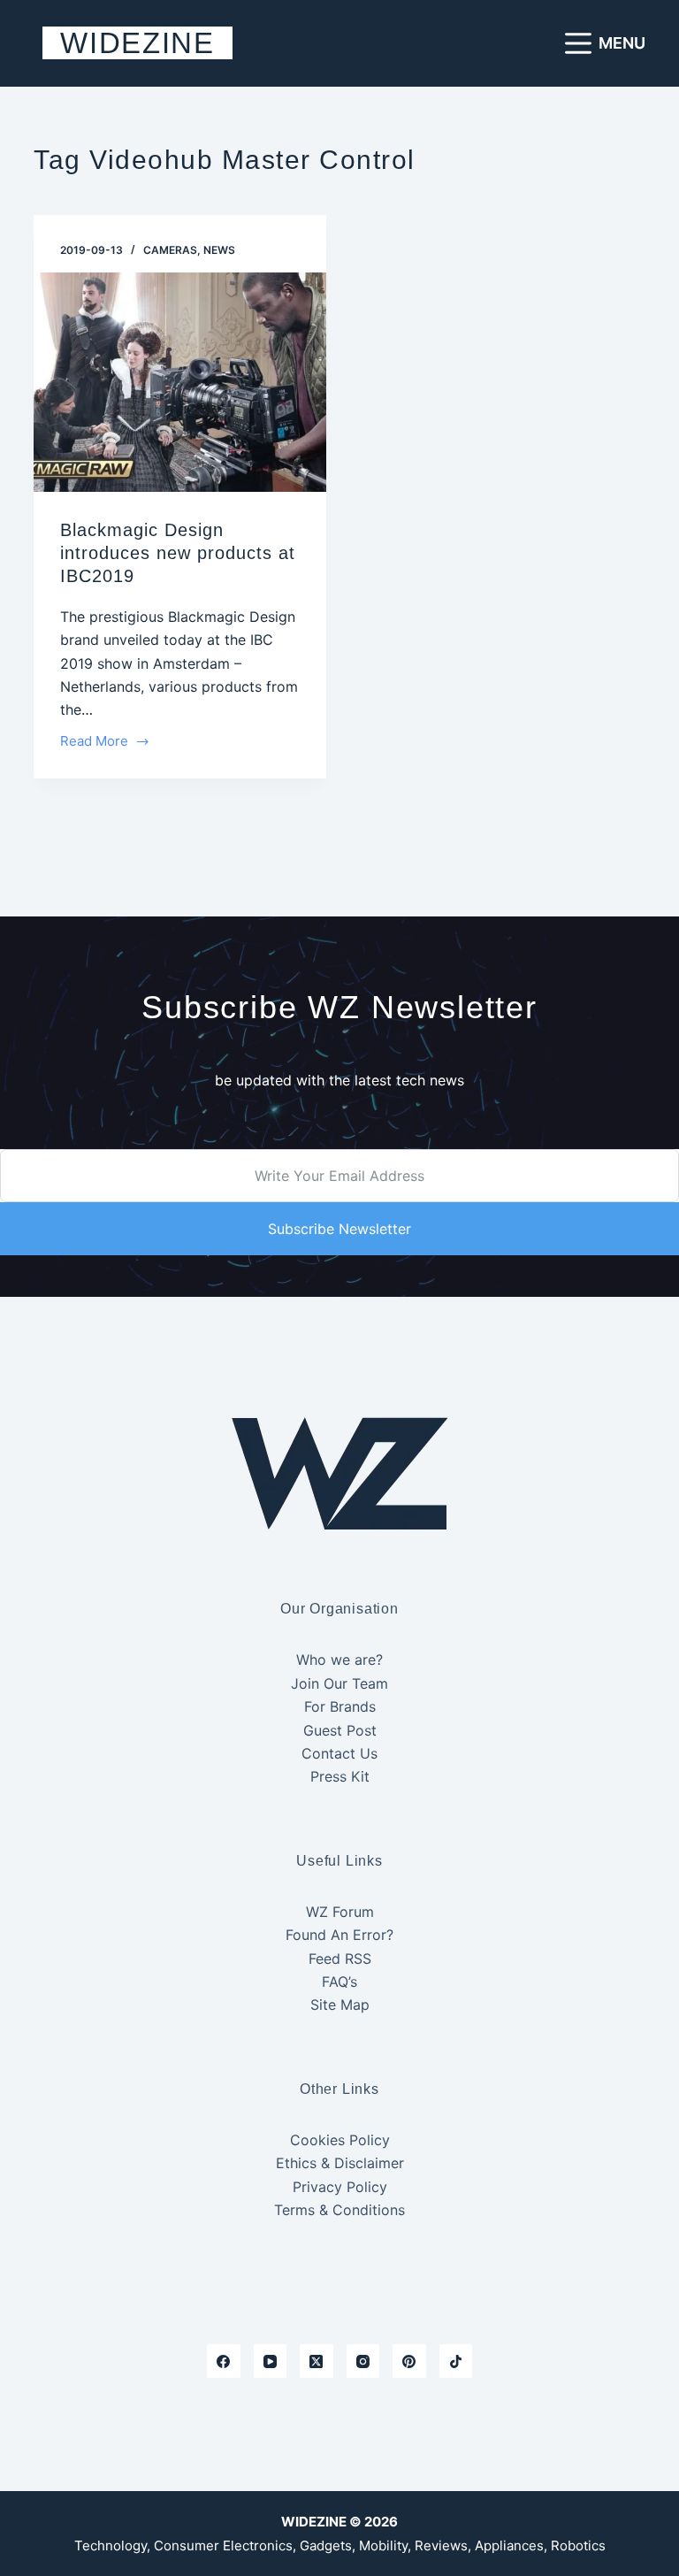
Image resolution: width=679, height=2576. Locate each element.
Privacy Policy (340, 2187)
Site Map (340, 2005)
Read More (95, 743)
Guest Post (340, 1730)
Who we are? (339, 1660)
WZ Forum (340, 1912)
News (219, 250)
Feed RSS (340, 1959)
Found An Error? (339, 1935)
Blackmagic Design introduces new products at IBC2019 (178, 553)
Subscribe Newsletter (339, 1229)
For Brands (340, 1706)
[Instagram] (363, 2361)
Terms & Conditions (339, 2210)
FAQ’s (339, 1982)
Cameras (170, 250)
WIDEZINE (137, 43)
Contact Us (339, 1753)
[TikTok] (456, 2361)
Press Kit (340, 1776)
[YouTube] (271, 2361)
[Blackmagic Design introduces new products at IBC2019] (180, 382)
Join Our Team (339, 1683)
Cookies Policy (340, 2140)
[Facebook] (224, 2361)
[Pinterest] (409, 2361)
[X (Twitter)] (317, 2361)
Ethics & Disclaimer (340, 2163)
